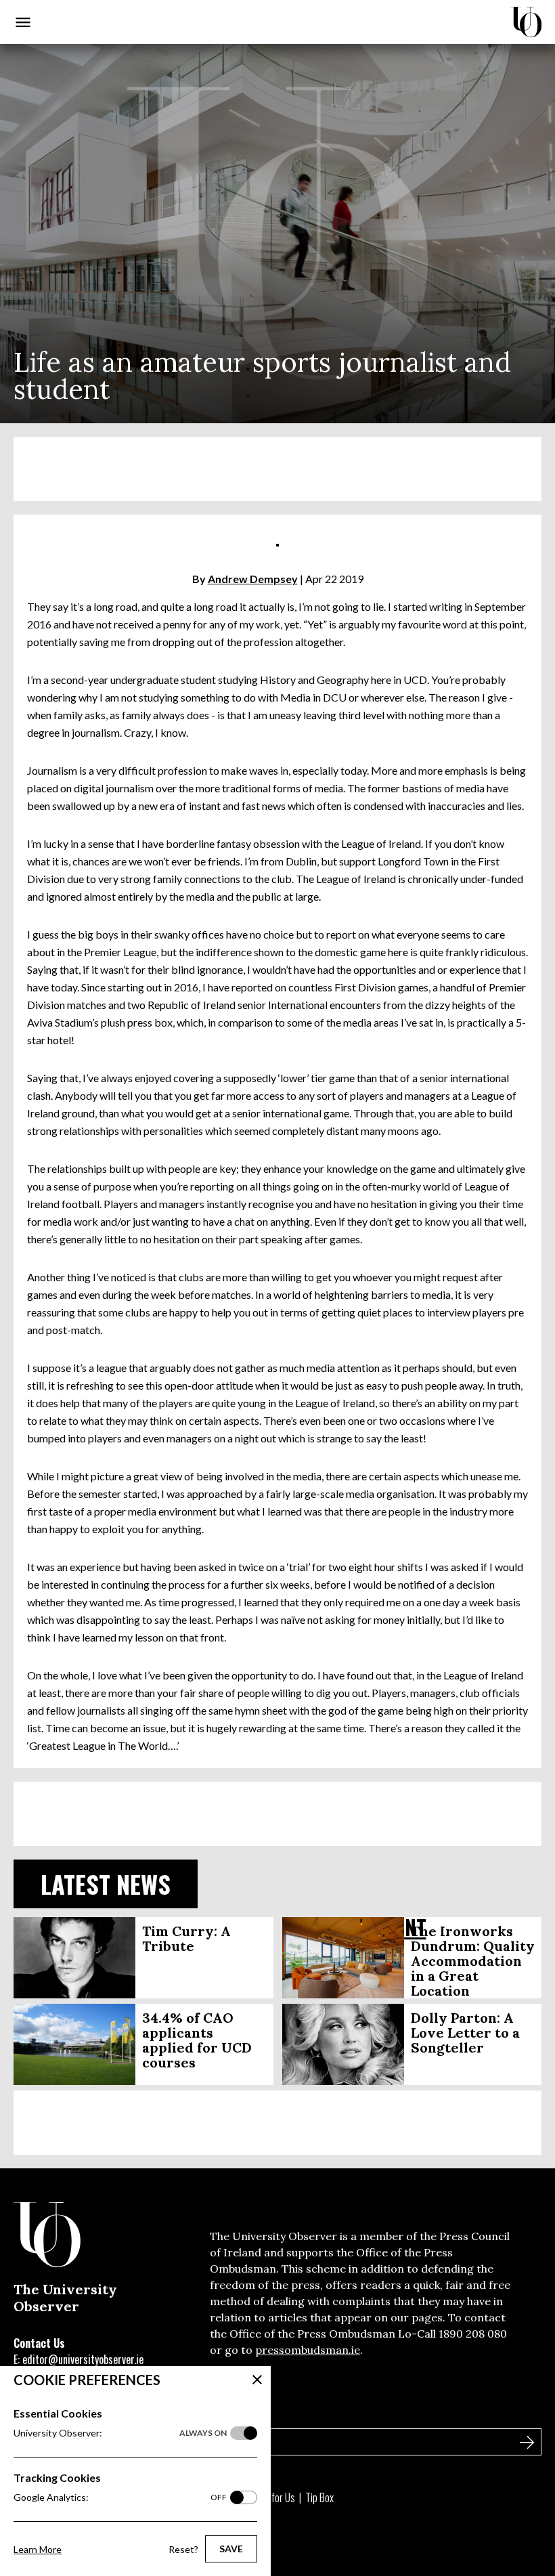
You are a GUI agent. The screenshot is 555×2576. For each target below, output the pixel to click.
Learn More (38, 2549)
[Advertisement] (277, 469)
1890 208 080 (473, 2334)
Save (231, 2549)
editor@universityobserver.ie (83, 2359)
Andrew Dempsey (253, 579)
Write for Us (272, 2497)
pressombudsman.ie (308, 2350)
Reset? (183, 2549)
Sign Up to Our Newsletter (81, 2413)
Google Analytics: (120, 2497)
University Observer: (120, 2433)
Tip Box (319, 2497)
